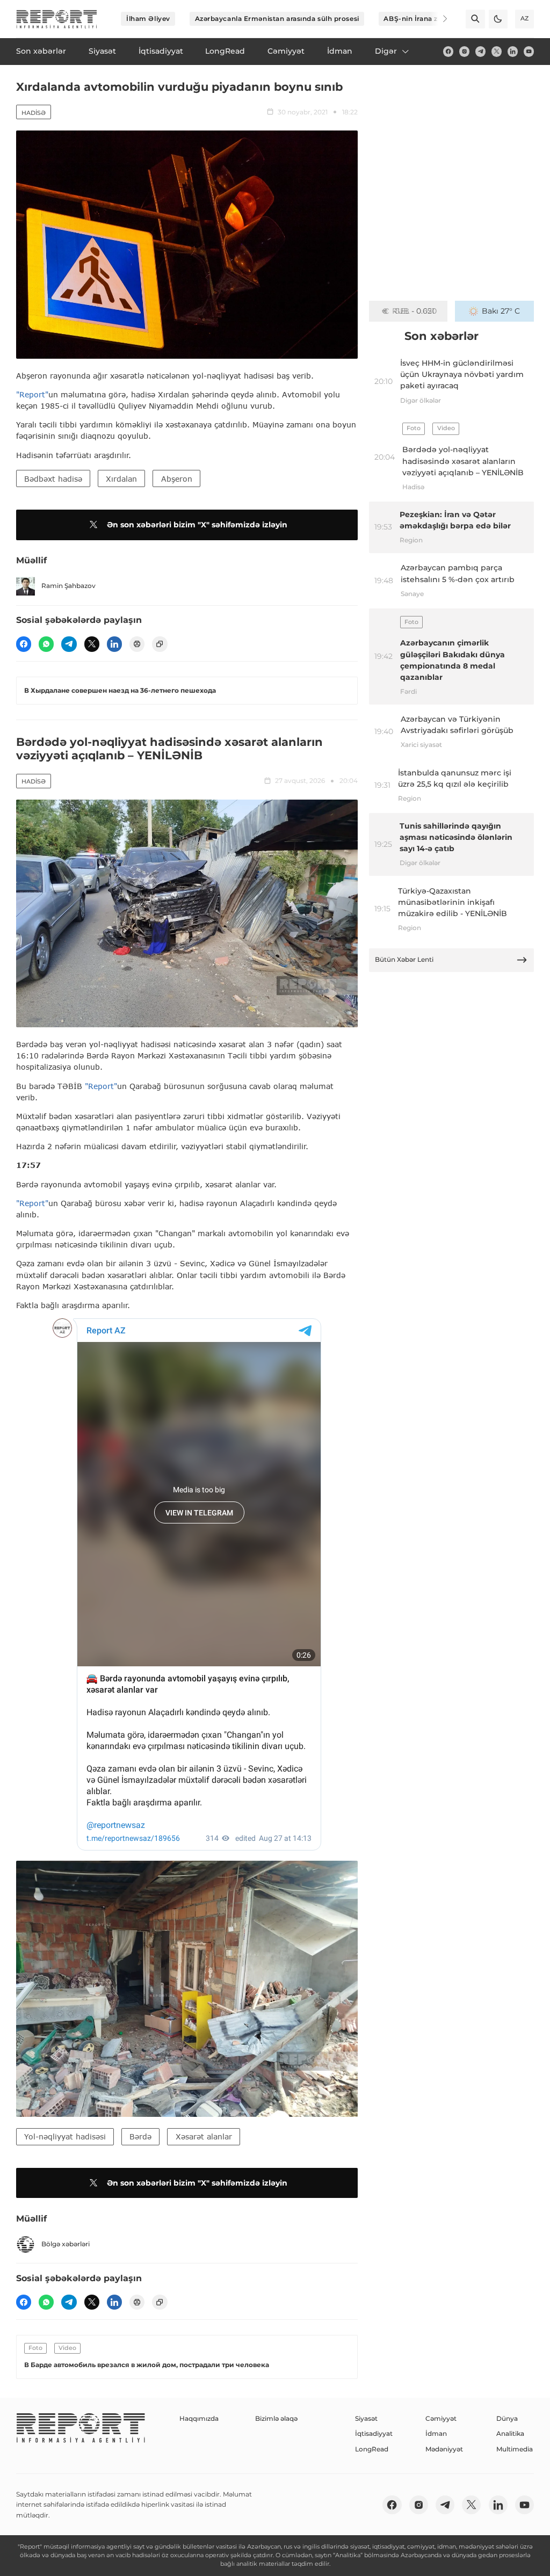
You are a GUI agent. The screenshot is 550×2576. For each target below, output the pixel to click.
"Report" (32, 394)
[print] (137, 644)
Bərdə (140, 2136)
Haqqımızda (199, 2418)
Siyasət (366, 2418)
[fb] (448, 51)
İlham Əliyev (148, 19)
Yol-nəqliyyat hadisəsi (65, 2136)
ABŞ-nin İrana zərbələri (424, 19)
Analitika (510, 2433)
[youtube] (529, 51)
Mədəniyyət (444, 2449)
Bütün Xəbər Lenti (404, 959)
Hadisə (34, 113)
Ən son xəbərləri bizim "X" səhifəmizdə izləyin (197, 525)
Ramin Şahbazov (68, 586)
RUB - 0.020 (414, 311)
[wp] (46, 644)
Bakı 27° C (501, 311)
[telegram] (480, 51)
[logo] (57, 19)
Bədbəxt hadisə (53, 479)
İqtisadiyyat (374, 2433)
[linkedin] (513, 51)
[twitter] (497, 51)
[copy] (160, 644)
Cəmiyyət (441, 2418)
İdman (436, 2433)
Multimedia (515, 2449)
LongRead (372, 2449)
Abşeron (177, 479)
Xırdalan (121, 479)
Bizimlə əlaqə (276, 2418)
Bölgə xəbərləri (66, 2244)
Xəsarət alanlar (204, 2136)
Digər (386, 51)
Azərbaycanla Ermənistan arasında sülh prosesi (277, 19)
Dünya (507, 2418)
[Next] (438, 19)
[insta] (464, 51)
